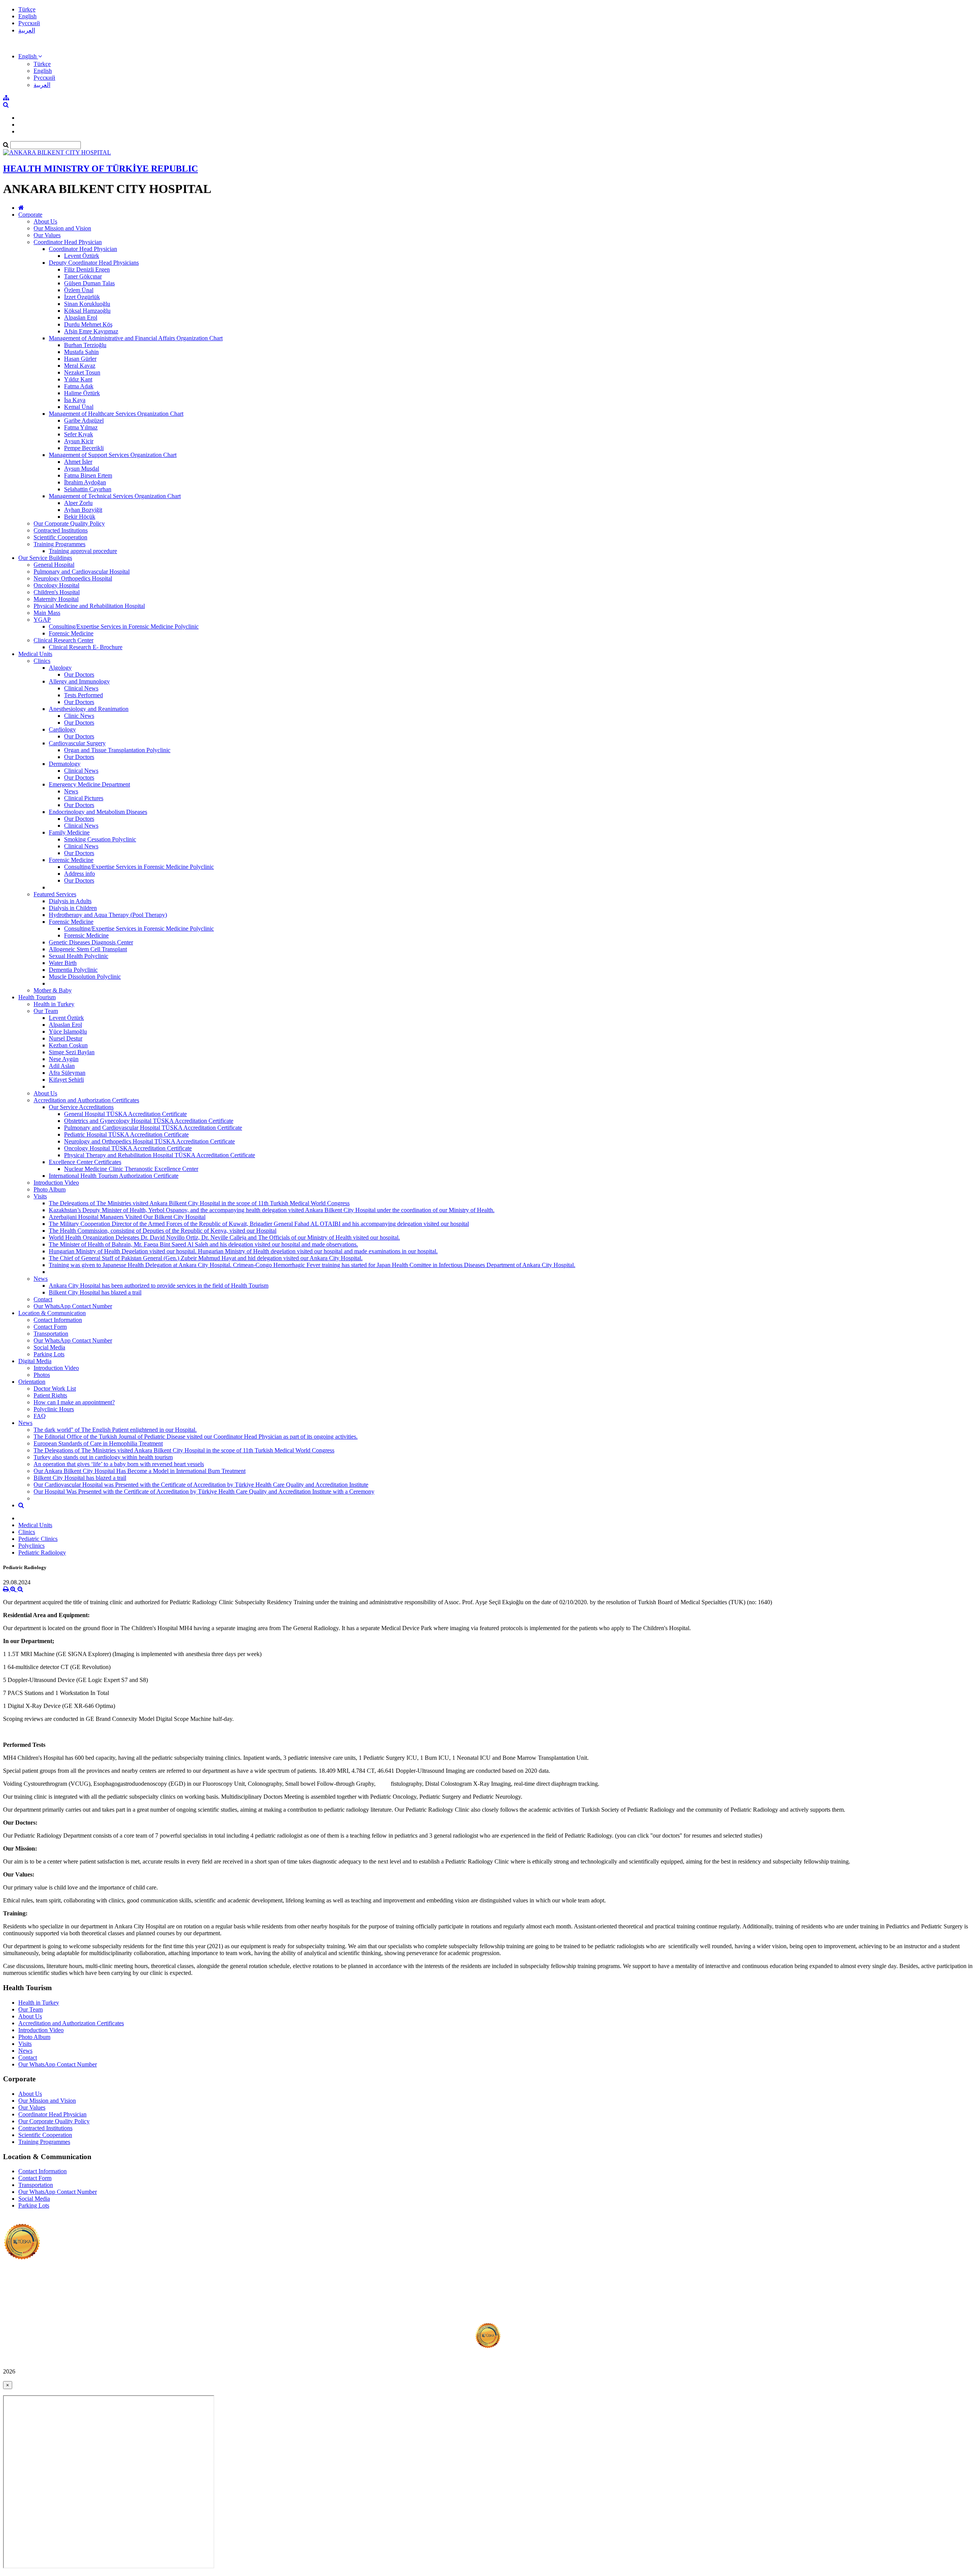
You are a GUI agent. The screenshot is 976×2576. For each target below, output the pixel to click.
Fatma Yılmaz (81, 427)
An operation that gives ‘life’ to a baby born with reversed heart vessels (119, 1464)
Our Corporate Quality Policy (69, 523)
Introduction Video (56, 1183)
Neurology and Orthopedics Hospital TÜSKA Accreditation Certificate (149, 1141)
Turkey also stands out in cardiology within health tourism (103, 1457)
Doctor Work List (55, 1388)
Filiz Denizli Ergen (87, 269)
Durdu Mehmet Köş (88, 324)
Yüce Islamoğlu (68, 1032)
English (27, 16)
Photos (42, 1375)
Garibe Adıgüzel (84, 420)
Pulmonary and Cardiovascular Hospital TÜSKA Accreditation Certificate (153, 1128)
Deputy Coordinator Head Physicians (94, 263)
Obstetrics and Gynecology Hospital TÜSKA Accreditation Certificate (149, 1121)
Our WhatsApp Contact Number (73, 1306)
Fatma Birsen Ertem (88, 475)
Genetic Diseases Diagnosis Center (91, 942)
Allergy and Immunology (79, 681)
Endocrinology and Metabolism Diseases (98, 812)
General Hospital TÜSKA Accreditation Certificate (125, 1114)
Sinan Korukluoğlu (87, 304)
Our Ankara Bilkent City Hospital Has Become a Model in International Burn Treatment (140, 1471)
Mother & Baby (53, 990)
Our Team (46, 1011)
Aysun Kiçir (79, 441)
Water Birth (63, 963)
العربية (27, 30)
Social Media (49, 1347)
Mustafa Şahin (81, 352)
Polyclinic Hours (54, 1409)
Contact (43, 1299)
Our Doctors (79, 675)
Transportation (51, 1334)
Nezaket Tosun (82, 372)
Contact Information (58, 1320)
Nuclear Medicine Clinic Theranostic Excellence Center (131, 1169)
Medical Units (35, 654)
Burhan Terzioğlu (85, 345)
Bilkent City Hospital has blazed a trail (95, 1292)
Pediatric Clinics (38, 1539)
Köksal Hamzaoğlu (87, 311)
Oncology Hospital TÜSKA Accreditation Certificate (128, 1148)
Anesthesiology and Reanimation (89, 709)
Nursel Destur (66, 1038)
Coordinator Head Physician (68, 242)
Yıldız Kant (78, 379)
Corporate (30, 215)
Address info (79, 874)
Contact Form (50, 1327)
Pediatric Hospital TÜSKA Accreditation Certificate (126, 1134)
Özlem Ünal (79, 290)
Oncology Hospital (56, 585)
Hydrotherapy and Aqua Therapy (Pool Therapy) (108, 915)
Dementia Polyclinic (73, 970)
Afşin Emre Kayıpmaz (91, 331)
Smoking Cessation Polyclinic (100, 839)
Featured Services (55, 894)
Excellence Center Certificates (85, 1162)
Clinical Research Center (63, 640)
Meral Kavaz (80, 366)
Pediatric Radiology (42, 1553)
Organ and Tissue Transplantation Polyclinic (117, 750)
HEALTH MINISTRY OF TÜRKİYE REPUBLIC (100, 169)
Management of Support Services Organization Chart (113, 455)
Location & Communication (52, 1313)
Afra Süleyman (67, 1073)
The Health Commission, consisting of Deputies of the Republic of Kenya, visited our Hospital (163, 1231)
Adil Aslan (62, 1066)
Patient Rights (50, 1395)
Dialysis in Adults (70, 901)
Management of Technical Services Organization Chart (115, 496)
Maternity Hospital (56, 599)
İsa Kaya (75, 400)
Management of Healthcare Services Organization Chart (116, 414)
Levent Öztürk (82, 256)
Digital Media (35, 1361)
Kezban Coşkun (68, 1045)
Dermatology (65, 764)
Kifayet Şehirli (66, 1080)
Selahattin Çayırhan (88, 489)
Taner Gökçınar (83, 276)
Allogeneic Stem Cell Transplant (88, 949)
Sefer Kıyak (79, 434)
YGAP (42, 620)
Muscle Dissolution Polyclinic (85, 977)
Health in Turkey (54, 1004)
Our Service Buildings (45, 558)
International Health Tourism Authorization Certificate (114, 1176)
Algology (60, 668)
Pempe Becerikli (84, 448)
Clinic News (79, 716)
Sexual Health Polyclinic (79, 956)
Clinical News (81, 688)
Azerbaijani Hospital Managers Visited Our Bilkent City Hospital (127, 1217)
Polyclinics (31, 1546)
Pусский (29, 23)
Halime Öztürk (82, 393)
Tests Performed (83, 695)
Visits (40, 1196)
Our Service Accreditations (81, 1107)
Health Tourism (37, 997)
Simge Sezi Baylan (72, 1052)
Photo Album (50, 1189)
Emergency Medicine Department (89, 784)
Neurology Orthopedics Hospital (73, 578)
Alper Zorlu (78, 503)
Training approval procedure (83, 551)
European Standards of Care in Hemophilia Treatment (98, 1443)
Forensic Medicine (71, 633)
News (71, 791)
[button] (30, 56)
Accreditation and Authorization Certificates (86, 1100)
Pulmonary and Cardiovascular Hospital (82, 572)
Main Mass (47, 613)
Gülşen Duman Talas (89, 283)
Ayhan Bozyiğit (83, 510)
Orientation (32, 1382)
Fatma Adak (79, 386)
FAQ (40, 1416)
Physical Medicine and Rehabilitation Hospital (89, 606)
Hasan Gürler (80, 359)
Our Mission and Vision (62, 228)
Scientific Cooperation (60, 537)
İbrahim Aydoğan (85, 482)
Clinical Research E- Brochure (86, 647)
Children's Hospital (57, 592)
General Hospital (54, 565)
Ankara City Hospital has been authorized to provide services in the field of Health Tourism (159, 1286)
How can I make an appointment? (74, 1402)
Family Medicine (69, 832)
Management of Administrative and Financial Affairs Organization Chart (136, 338)
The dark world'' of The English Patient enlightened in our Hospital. (115, 1430)
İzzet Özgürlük (82, 297)
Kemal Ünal (79, 407)
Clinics (42, 661)
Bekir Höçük (80, 517)
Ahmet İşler (78, 462)
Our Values (47, 235)
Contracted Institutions (61, 530)
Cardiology (62, 729)
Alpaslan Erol (81, 318)
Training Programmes (59, 544)
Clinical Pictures (84, 798)
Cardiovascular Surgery (77, 743)
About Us (45, 221)
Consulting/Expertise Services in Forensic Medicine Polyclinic (124, 626)
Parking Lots (49, 1354)
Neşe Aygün (64, 1059)
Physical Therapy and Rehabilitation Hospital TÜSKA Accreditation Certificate (160, 1155)
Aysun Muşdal (82, 469)
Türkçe (27, 9)
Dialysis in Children (73, 908)
